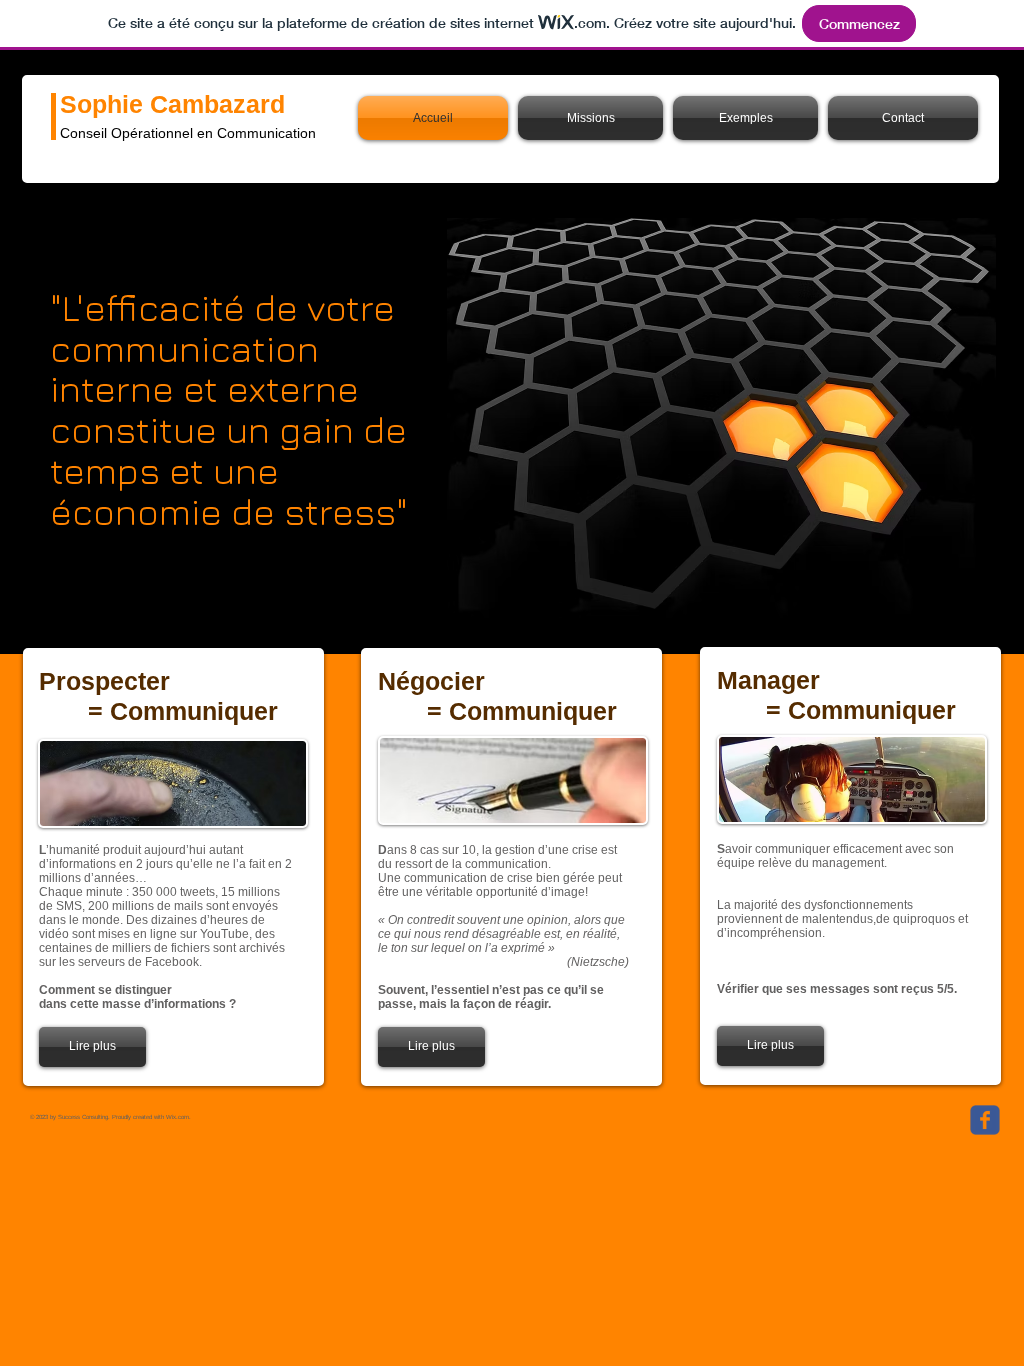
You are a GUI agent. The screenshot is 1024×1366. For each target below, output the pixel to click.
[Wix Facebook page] (985, 1120)
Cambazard (217, 104)
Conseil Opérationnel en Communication (188, 133)
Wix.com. (178, 1117)
